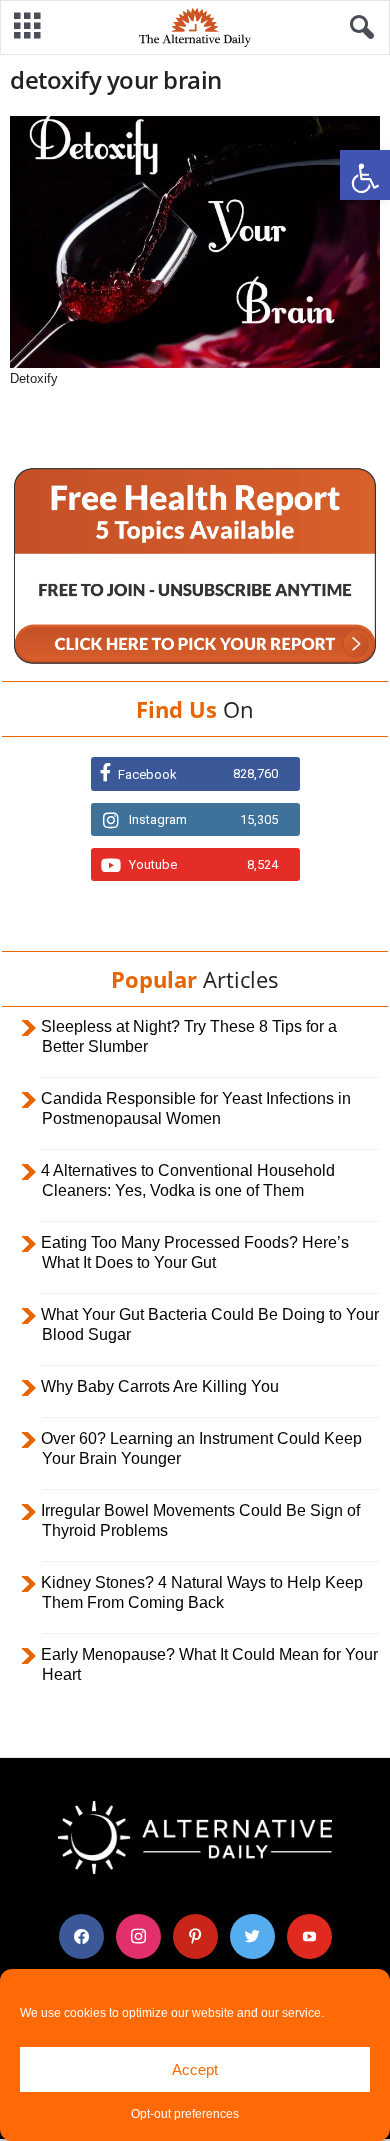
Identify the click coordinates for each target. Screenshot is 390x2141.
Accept (195, 2069)
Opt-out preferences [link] (185, 2114)
